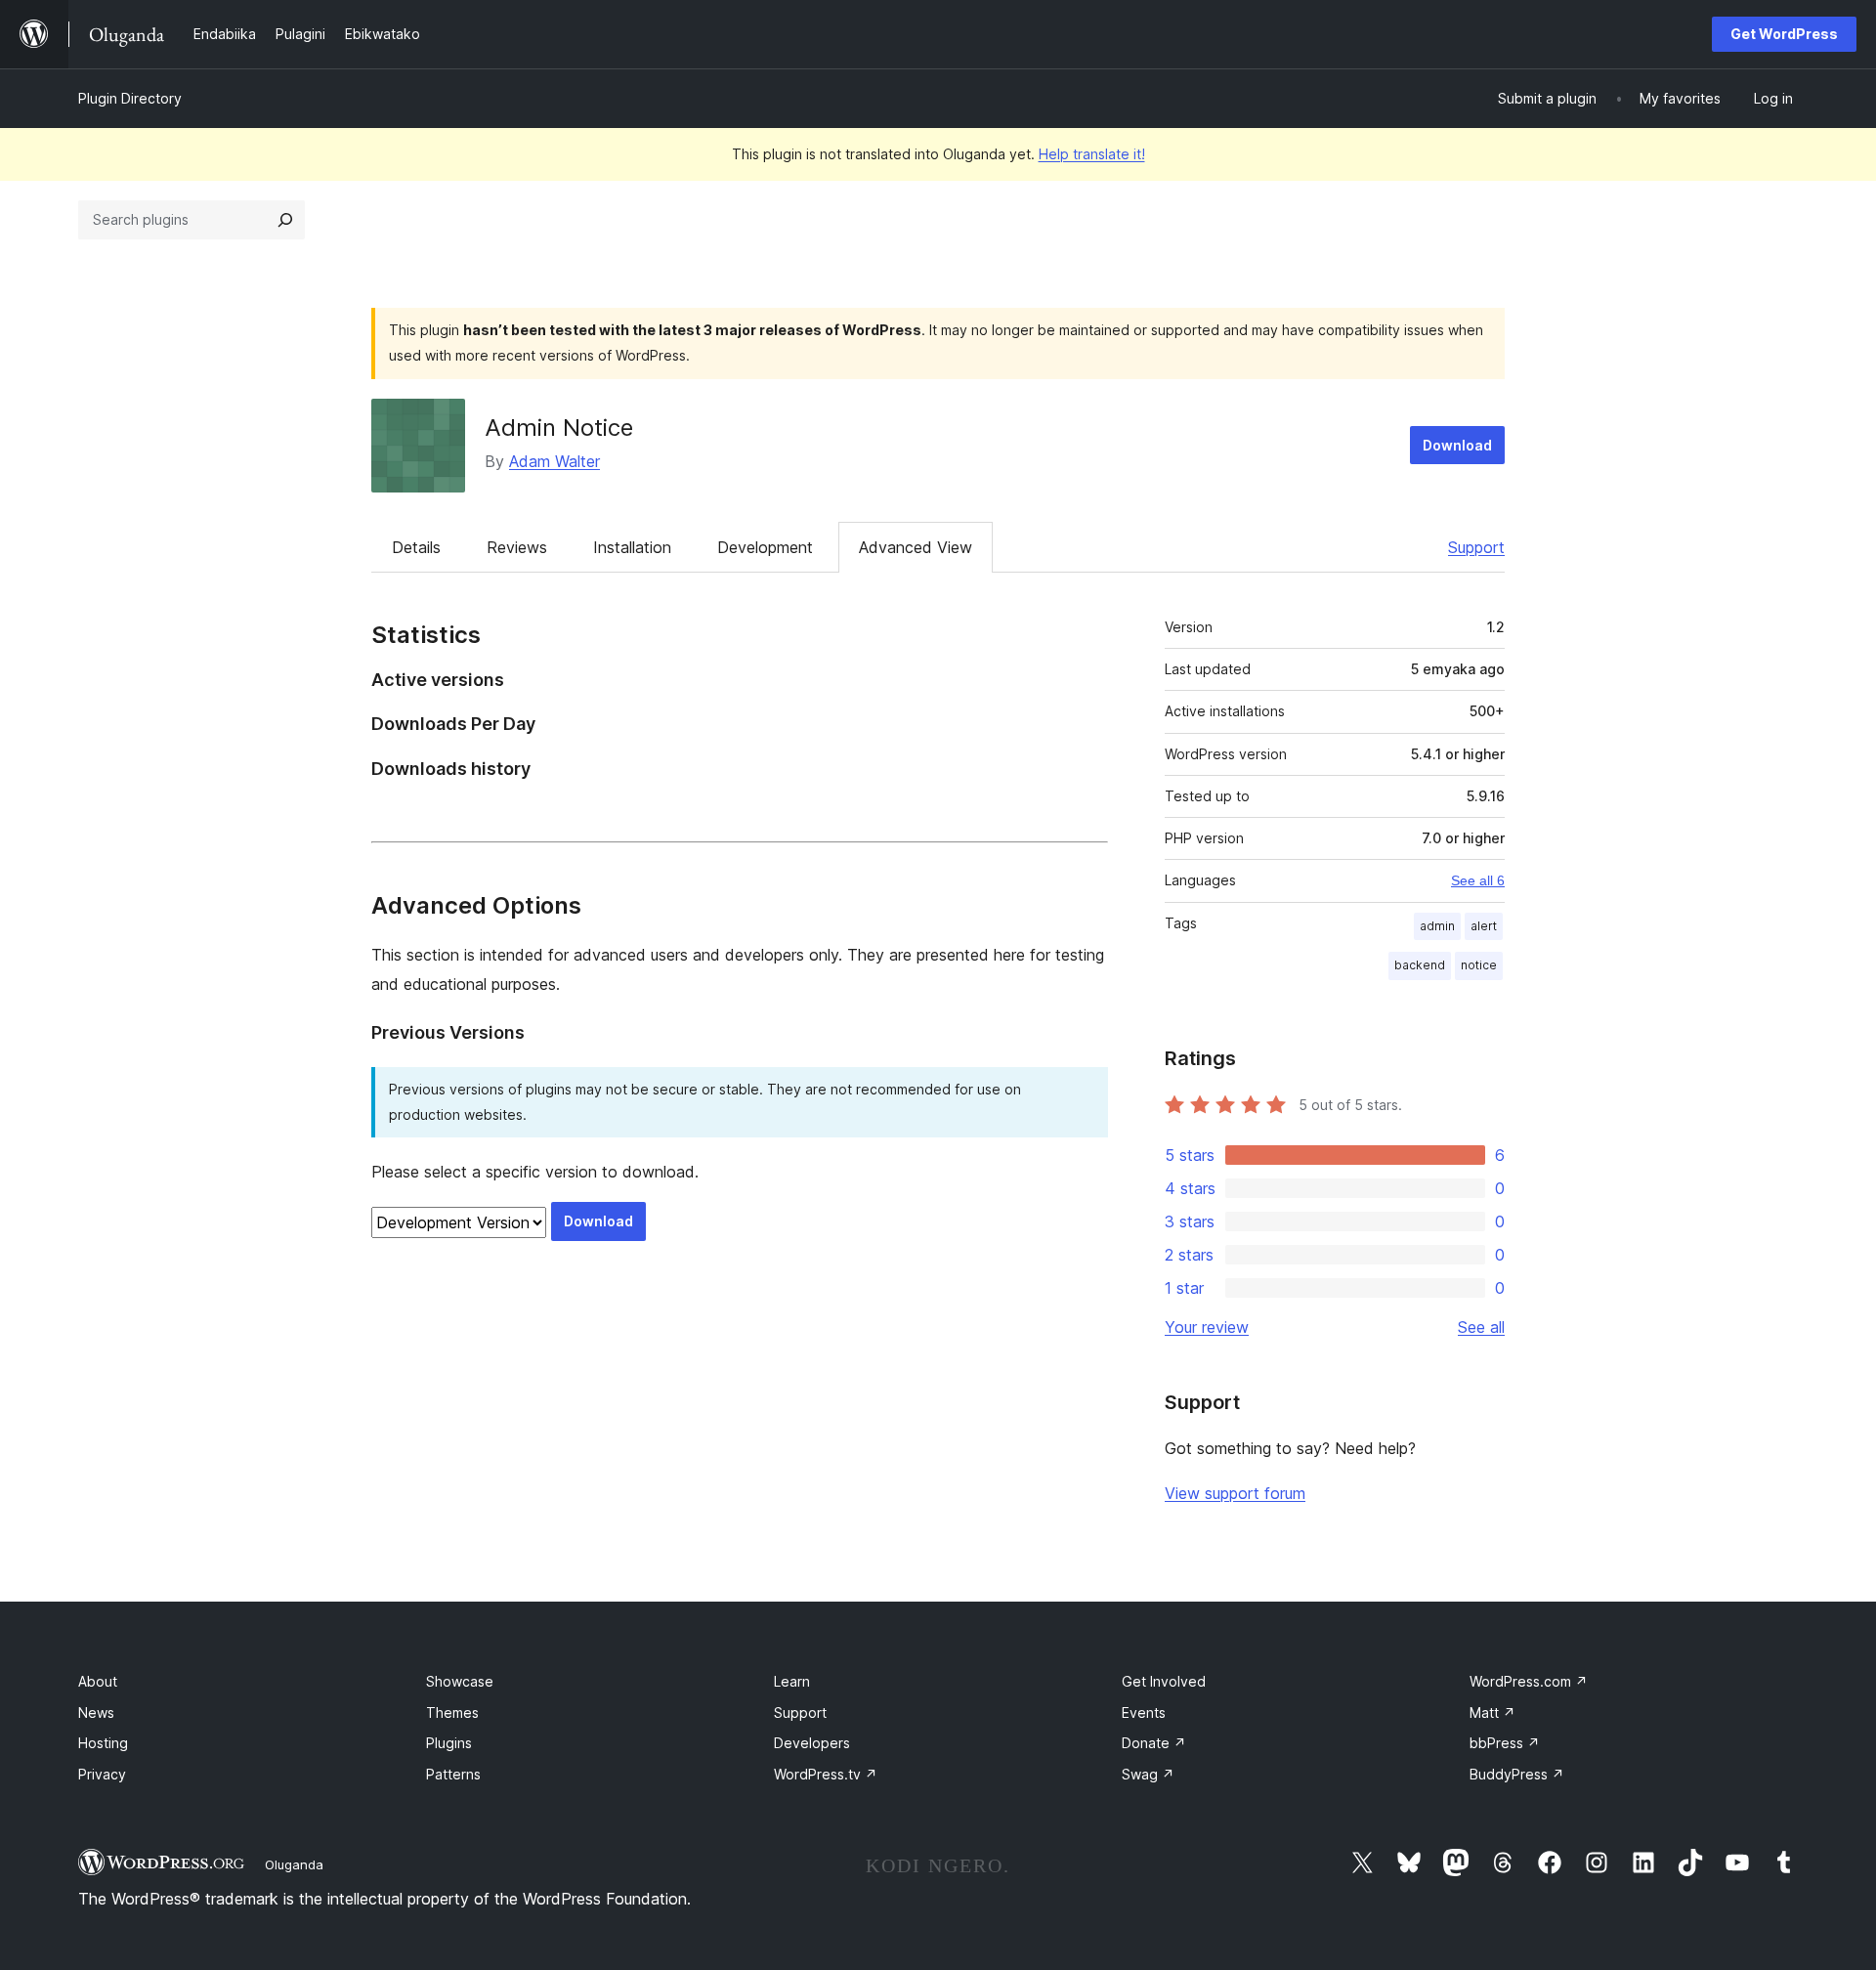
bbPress (1505, 1743)
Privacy (102, 1774)
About (98, 1681)
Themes (452, 1713)
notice (1479, 965)
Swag (1148, 1774)
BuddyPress (1517, 1774)
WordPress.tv (826, 1774)
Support (1476, 547)
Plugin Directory (130, 98)
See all (1481, 1327)
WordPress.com (1529, 1681)
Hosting (103, 1743)
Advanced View (916, 547)
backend (1420, 965)
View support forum (1235, 1493)
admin (1437, 926)
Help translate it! (1092, 154)
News (96, 1713)
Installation (632, 547)
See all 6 (1478, 880)
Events (1144, 1713)
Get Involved (1164, 1681)
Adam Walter (554, 461)
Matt (1492, 1713)
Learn (792, 1681)
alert (1484, 926)
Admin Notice (559, 428)
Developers (812, 1743)
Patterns (453, 1774)
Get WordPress (1784, 34)
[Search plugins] (285, 220)
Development (765, 547)
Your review (1207, 1327)
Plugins (449, 1743)
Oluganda (294, 1864)
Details (416, 547)
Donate (1154, 1743)
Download (1457, 445)
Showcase (460, 1681)
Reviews (517, 547)
